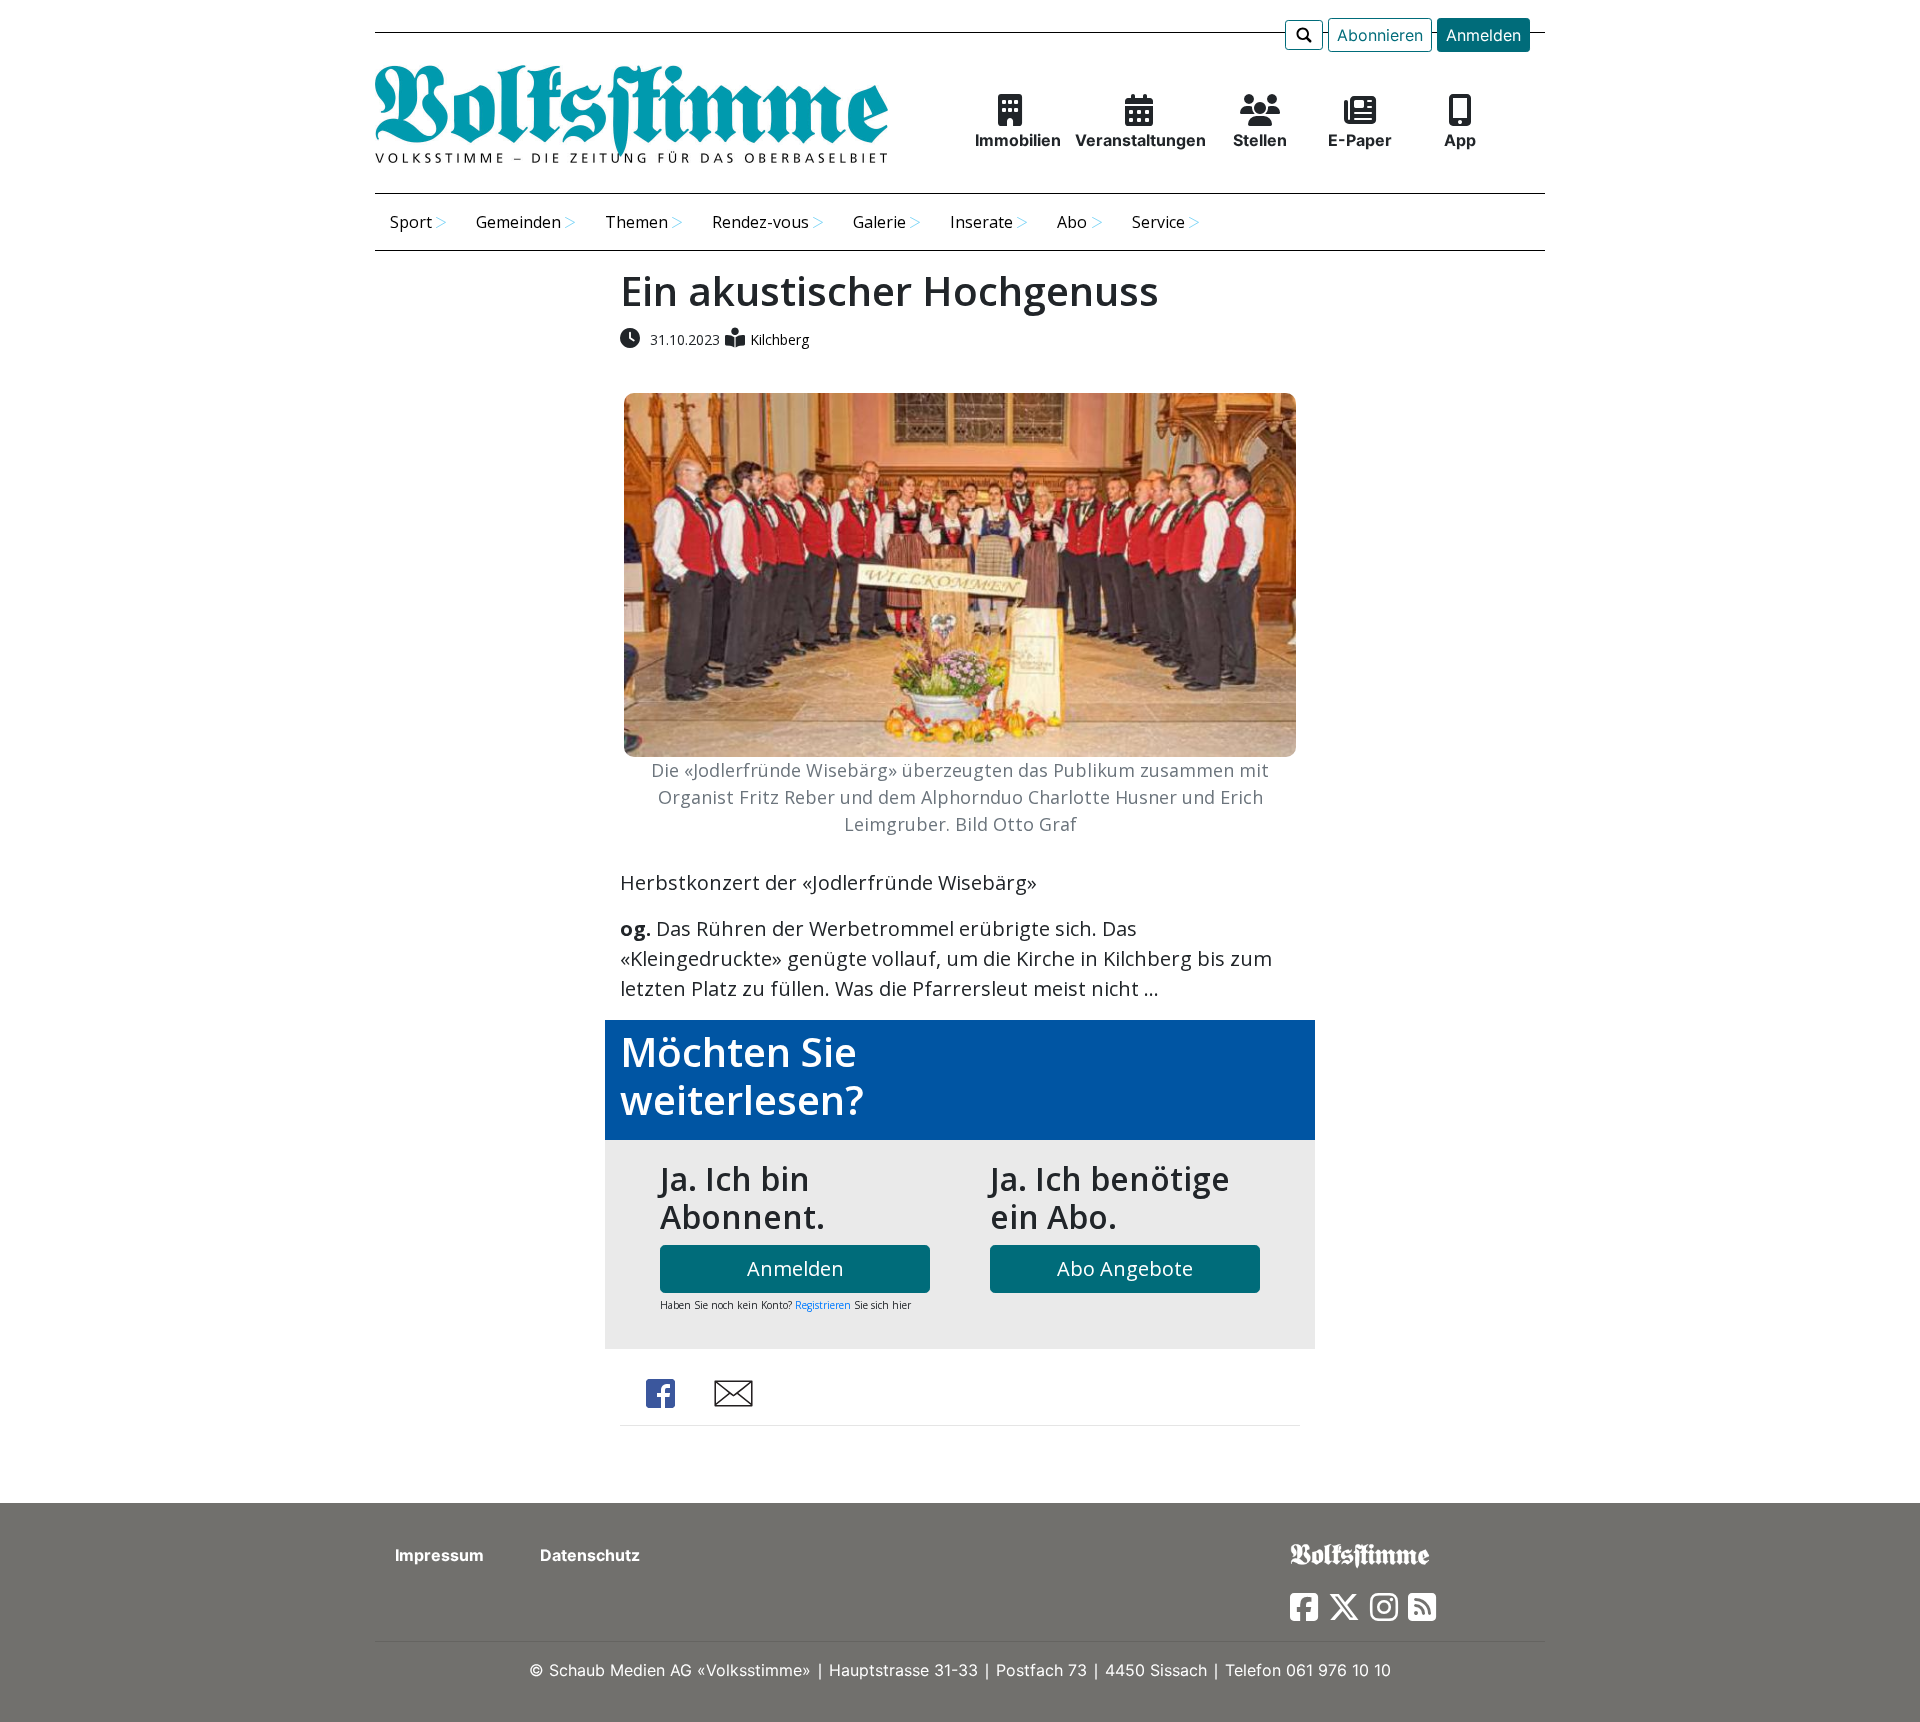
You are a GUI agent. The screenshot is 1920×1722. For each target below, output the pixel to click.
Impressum (439, 1555)
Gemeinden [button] (518, 222)
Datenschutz (590, 1555)
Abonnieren (1380, 35)
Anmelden (1483, 35)
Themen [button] (636, 222)
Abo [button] (1072, 222)
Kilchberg (779, 339)
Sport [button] (411, 222)
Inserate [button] (981, 222)
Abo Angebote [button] (1125, 1268)
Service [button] (1158, 222)
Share (660, 1393)
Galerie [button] (879, 222)
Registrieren (823, 1305)
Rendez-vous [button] (760, 222)
